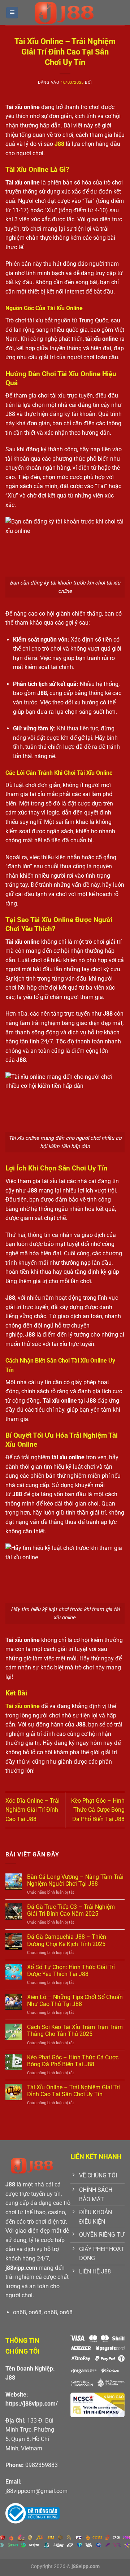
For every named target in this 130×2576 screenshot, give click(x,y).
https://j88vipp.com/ (32, 2404)
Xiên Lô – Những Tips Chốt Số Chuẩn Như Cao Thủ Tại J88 (75, 2001)
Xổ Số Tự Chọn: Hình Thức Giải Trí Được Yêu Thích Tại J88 (71, 1971)
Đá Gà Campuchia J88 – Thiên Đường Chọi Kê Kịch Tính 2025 (67, 1940)
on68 (19, 2312)
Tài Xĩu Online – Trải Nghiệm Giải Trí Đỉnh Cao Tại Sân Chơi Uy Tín (73, 2091)
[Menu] (12, 13)
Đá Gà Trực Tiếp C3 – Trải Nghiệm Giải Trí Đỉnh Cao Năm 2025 (71, 1910)
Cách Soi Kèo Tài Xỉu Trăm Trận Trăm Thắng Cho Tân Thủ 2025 (75, 2030)
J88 (10, 2378)
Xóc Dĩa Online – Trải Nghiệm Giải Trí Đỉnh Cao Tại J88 (32, 1810)
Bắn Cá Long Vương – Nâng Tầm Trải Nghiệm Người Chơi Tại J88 (75, 1880)
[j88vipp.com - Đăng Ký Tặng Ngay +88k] (65, 13)
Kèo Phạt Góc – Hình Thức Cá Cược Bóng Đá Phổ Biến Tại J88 (98, 1810)
